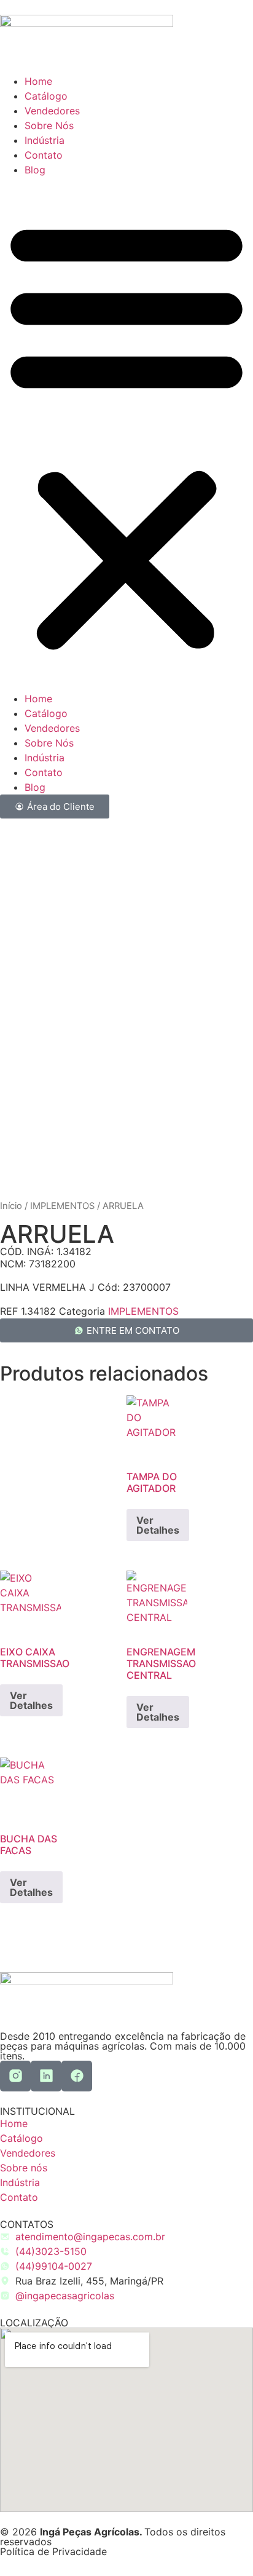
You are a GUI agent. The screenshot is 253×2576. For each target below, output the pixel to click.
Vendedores (52, 111)
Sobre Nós (49, 125)
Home (38, 81)
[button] (126, 434)
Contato (44, 155)
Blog (35, 170)
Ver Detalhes (158, 1525)
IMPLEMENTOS (62, 1206)
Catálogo (46, 96)
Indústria (45, 140)
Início (11, 1206)
